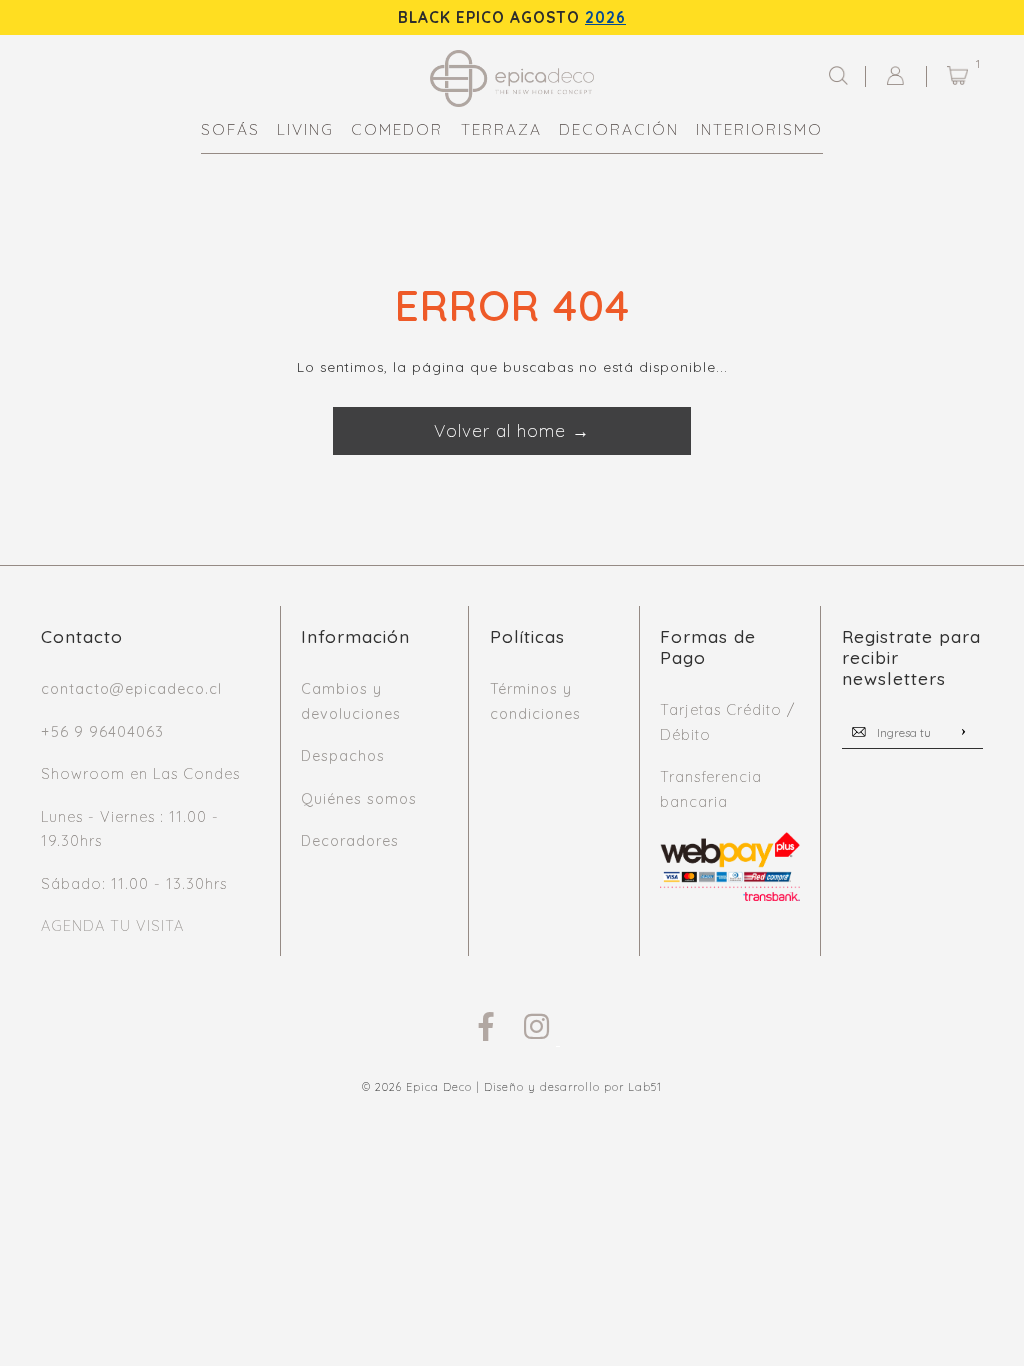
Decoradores (350, 841)
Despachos (343, 756)
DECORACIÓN (619, 129)
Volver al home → (512, 430)
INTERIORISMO (759, 129)
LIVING (305, 129)
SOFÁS (230, 129)
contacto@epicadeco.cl (131, 689)
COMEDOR (397, 129)
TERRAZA (501, 129)
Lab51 (645, 1087)
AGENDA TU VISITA (112, 926)
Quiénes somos (359, 799)
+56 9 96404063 (102, 732)
